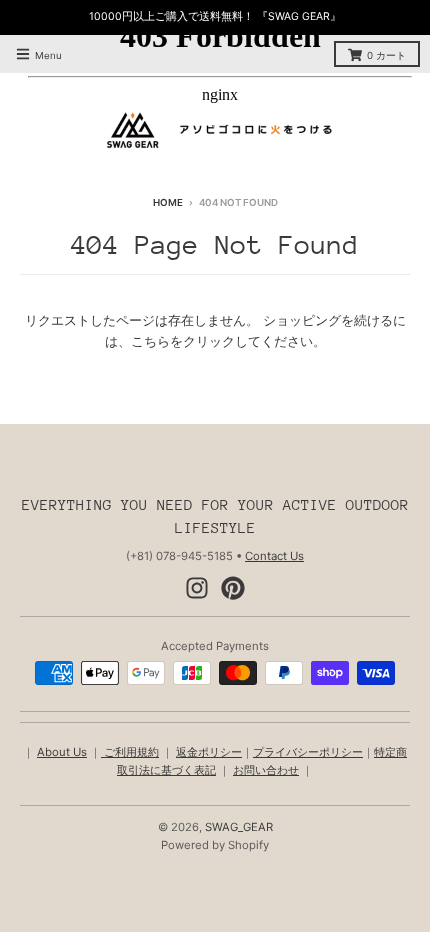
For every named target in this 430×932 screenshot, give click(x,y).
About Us (62, 752)
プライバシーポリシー (308, 752)
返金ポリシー (209, 752)
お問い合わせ (266, 770)
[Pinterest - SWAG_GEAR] (233, 588)
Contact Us (274, 556)
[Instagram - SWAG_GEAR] (197, 588)
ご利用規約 (130, 752)
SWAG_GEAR (239, 827)
